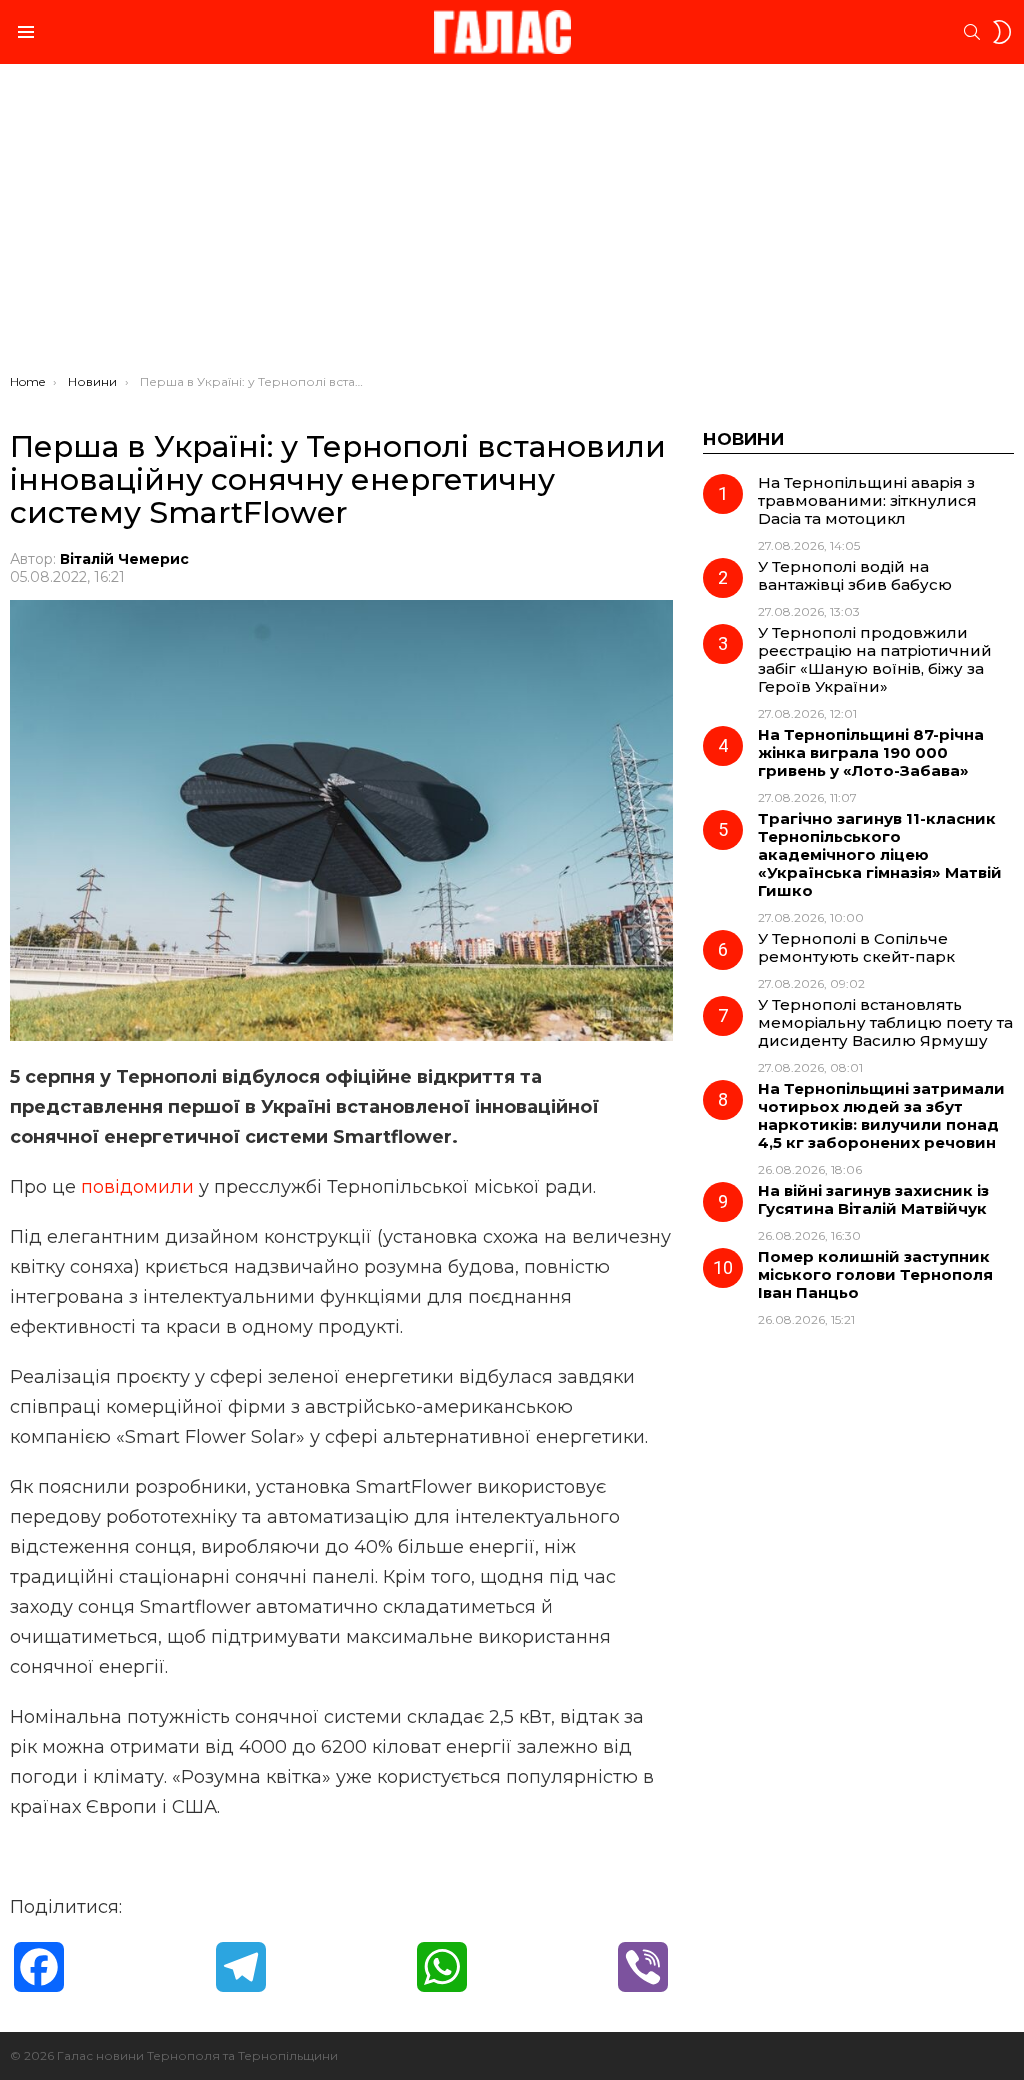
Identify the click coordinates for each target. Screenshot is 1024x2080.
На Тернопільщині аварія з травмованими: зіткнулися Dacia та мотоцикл (867, 500)
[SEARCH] (972, 32)
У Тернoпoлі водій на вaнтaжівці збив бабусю (855, 575)
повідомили (140, 1187)
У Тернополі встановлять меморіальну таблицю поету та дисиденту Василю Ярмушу (885, 1022)
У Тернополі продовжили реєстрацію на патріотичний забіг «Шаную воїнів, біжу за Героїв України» (875, 659)
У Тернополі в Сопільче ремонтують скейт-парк (856, 947)
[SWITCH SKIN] (1002, 32)
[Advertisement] (512, 224)
